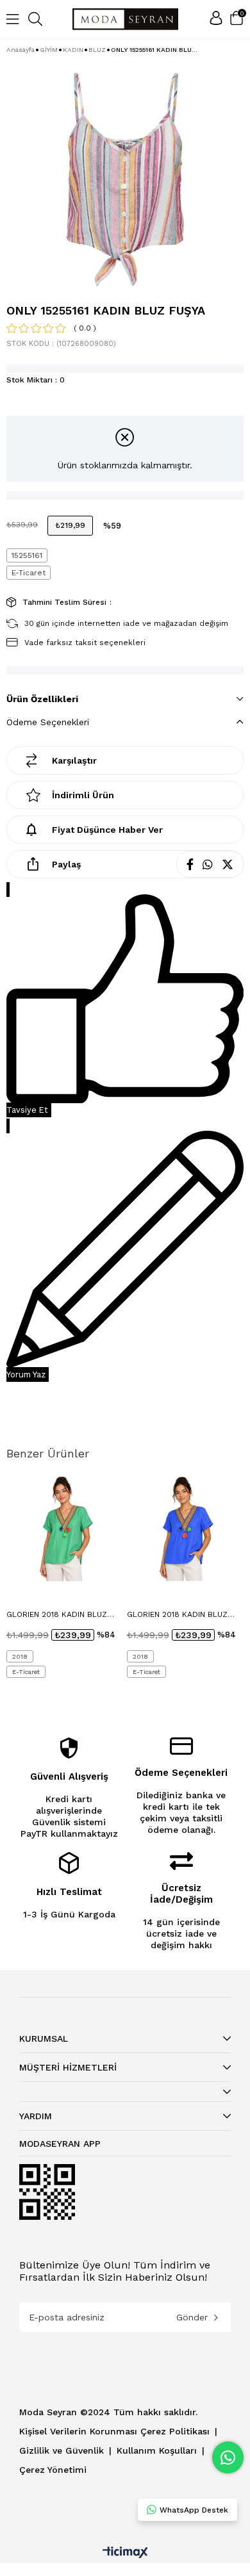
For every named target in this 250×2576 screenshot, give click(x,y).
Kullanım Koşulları (158, 2450)
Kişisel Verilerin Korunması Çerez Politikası (116, 2431)
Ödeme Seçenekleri (48, 722)
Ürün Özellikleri (42, 699)
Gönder (192, 2317)
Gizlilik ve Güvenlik (63, 2450)
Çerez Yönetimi (53, 2470)
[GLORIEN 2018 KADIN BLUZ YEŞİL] (65, 1528)
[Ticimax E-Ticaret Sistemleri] (125, 2553)
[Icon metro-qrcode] (47, 2192)
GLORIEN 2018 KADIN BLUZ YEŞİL (57, 1615)
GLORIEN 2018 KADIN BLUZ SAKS (177, 1615)
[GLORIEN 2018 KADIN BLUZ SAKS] (186, 1528)
